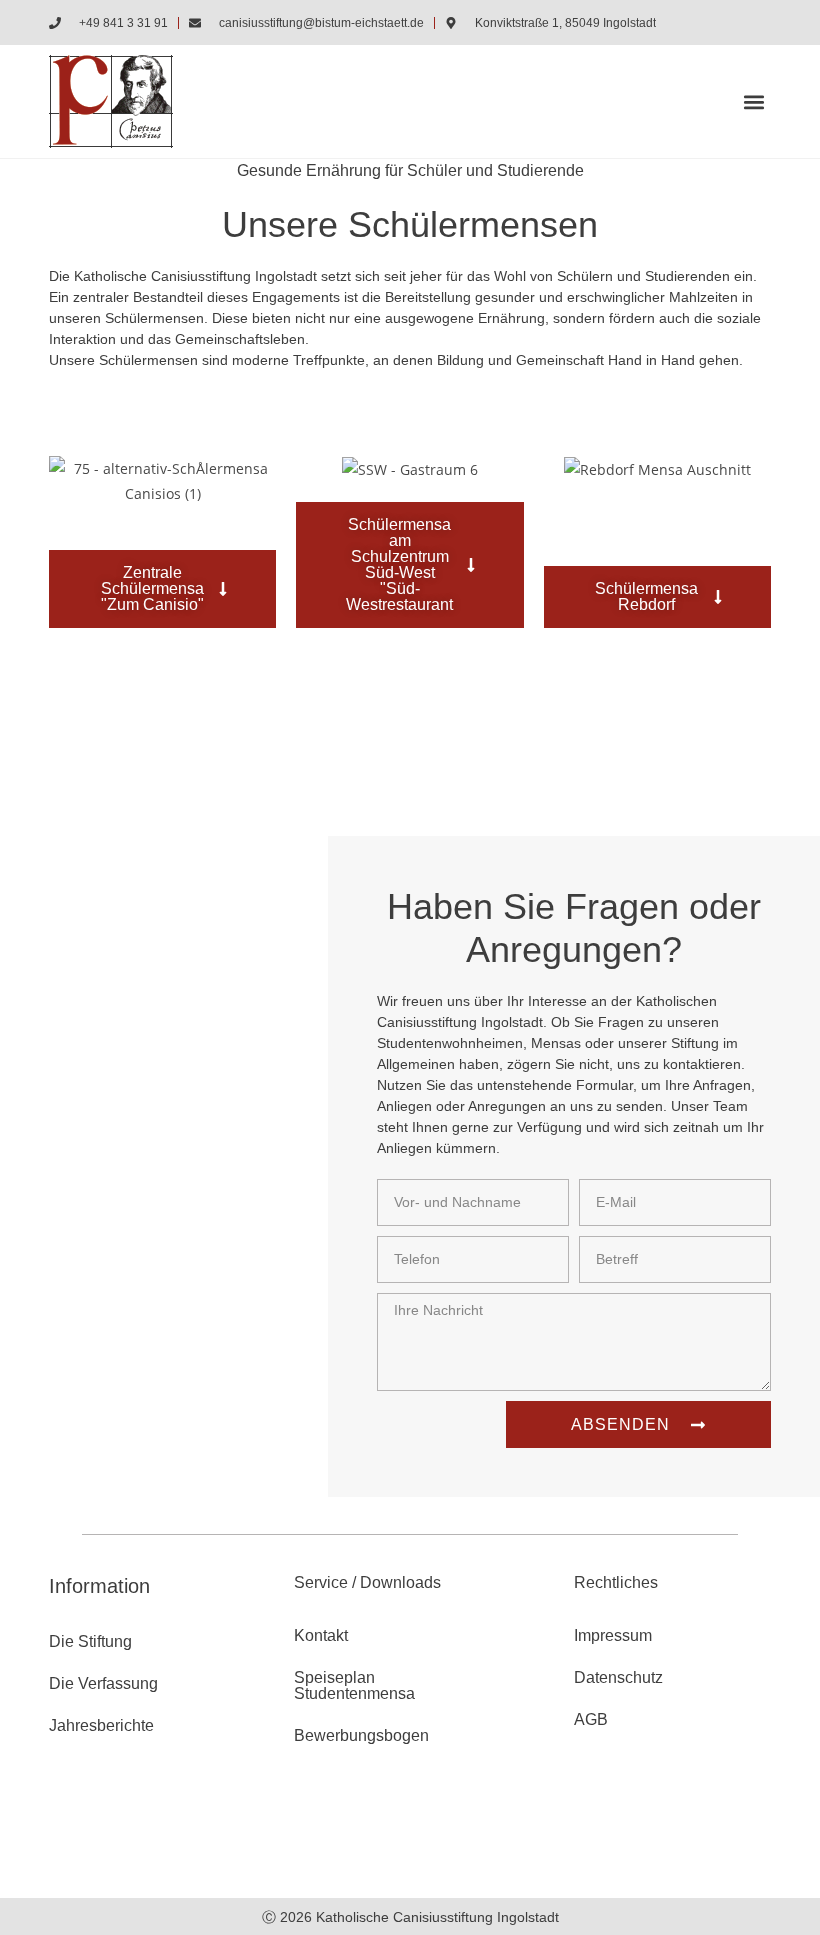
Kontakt (321, 1635)
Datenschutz (618, 1677)
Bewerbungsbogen (361, 1735)
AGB (591, 1719)
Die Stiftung (90, 1641)
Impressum (613, 1635)
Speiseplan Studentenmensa (354, 1685)
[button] (754, 101)
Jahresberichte (101, 1725)
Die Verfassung (103, 1683)
